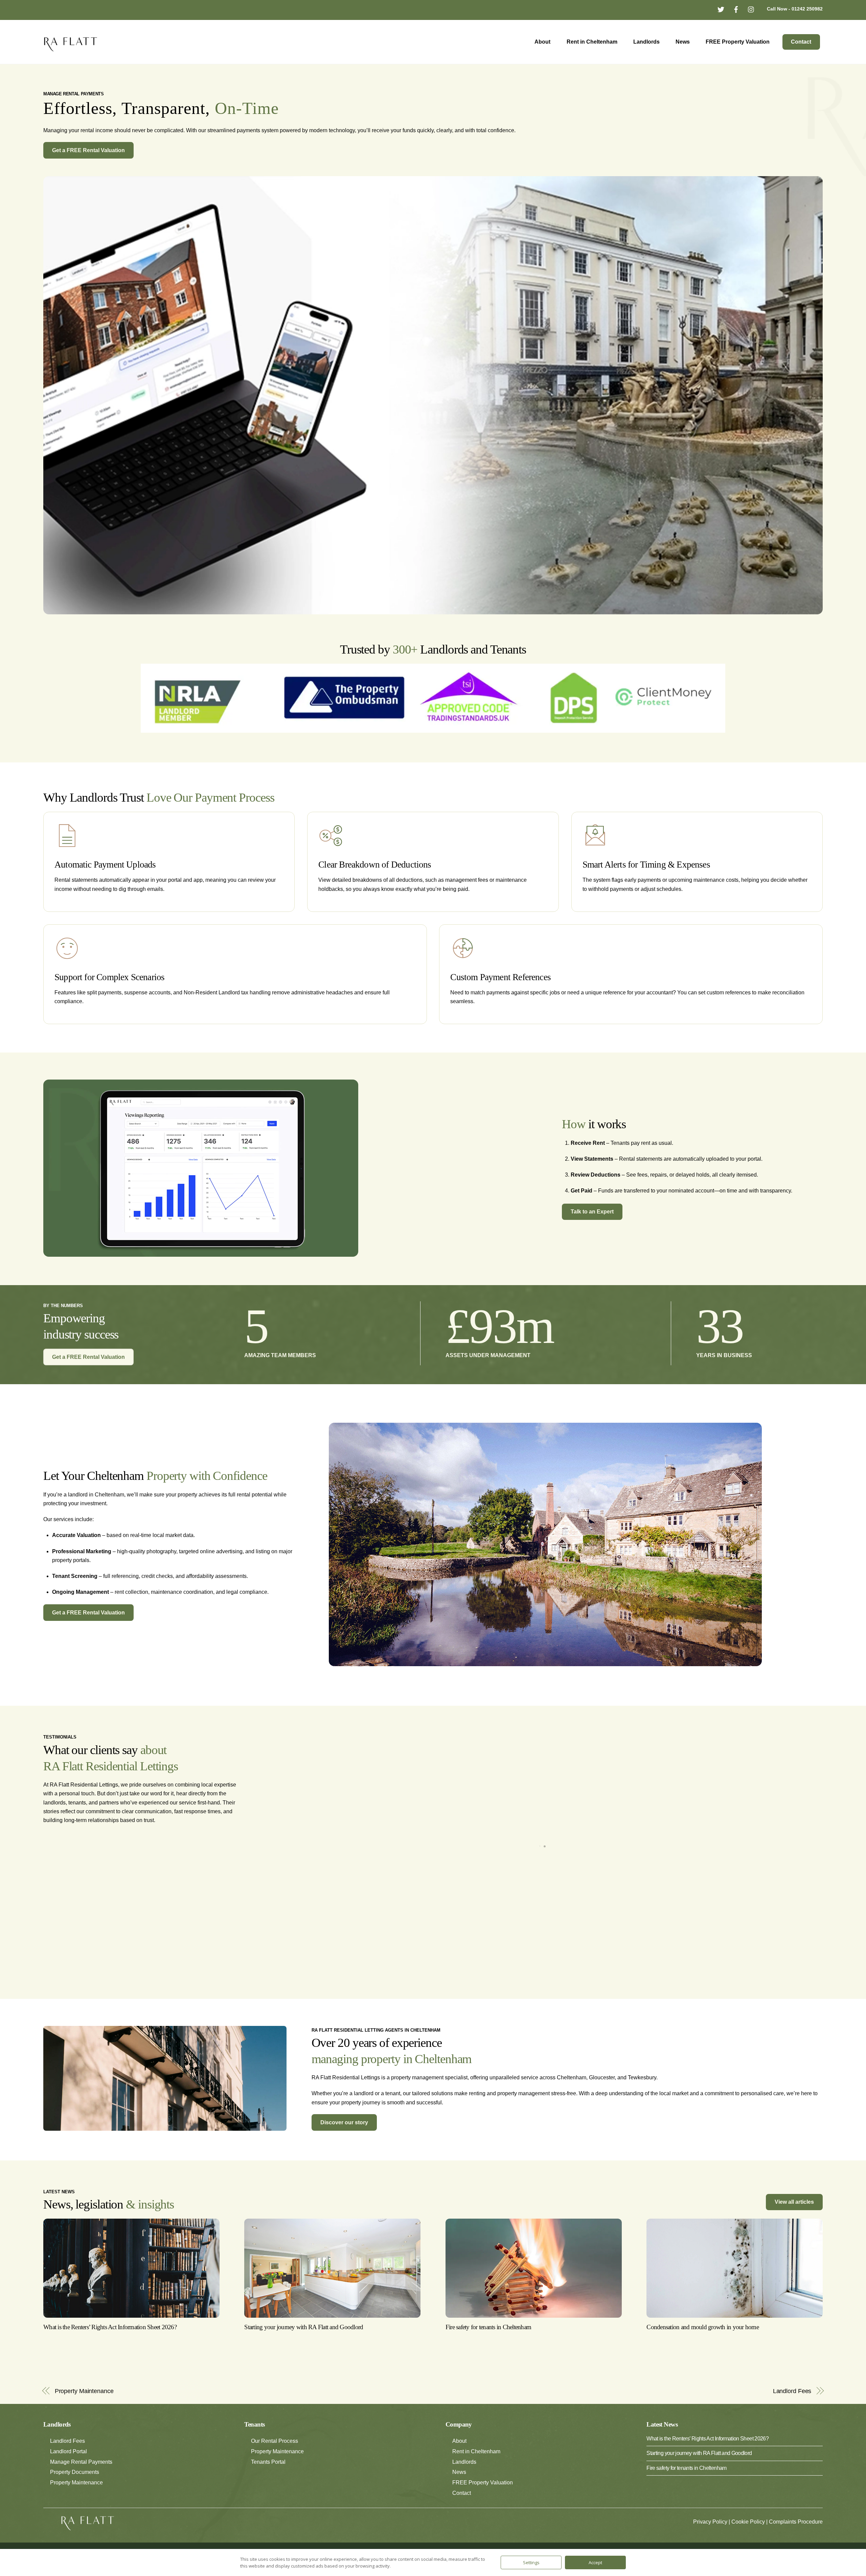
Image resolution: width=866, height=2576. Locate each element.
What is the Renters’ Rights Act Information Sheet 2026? (110, 2346)
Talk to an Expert (592, 1212)
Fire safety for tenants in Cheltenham (488, 2346)
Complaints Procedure (796, 2540)
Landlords (646, 42)
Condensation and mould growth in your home (703, 2346)
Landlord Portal (69, 2470)
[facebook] (736, 9)
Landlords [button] (464, 2480)
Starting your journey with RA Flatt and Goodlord (304, 2346)
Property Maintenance (84, 2409)
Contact (801, 42)
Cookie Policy (748, 2540)
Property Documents (75, 2491)
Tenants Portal (268, 2480)
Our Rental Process (275, 2460)
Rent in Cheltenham (592, 42)
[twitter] (721, 9)
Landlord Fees (792, 2409)
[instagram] (751, 9)
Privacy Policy (710, 2540)
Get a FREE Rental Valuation (88, 150)
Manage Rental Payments (81, 2480)
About (542, 42)
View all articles (794, 2220)
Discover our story (344, 2141)
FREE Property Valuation (738, 42)
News (683, 42)
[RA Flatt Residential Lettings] (71, 48)
